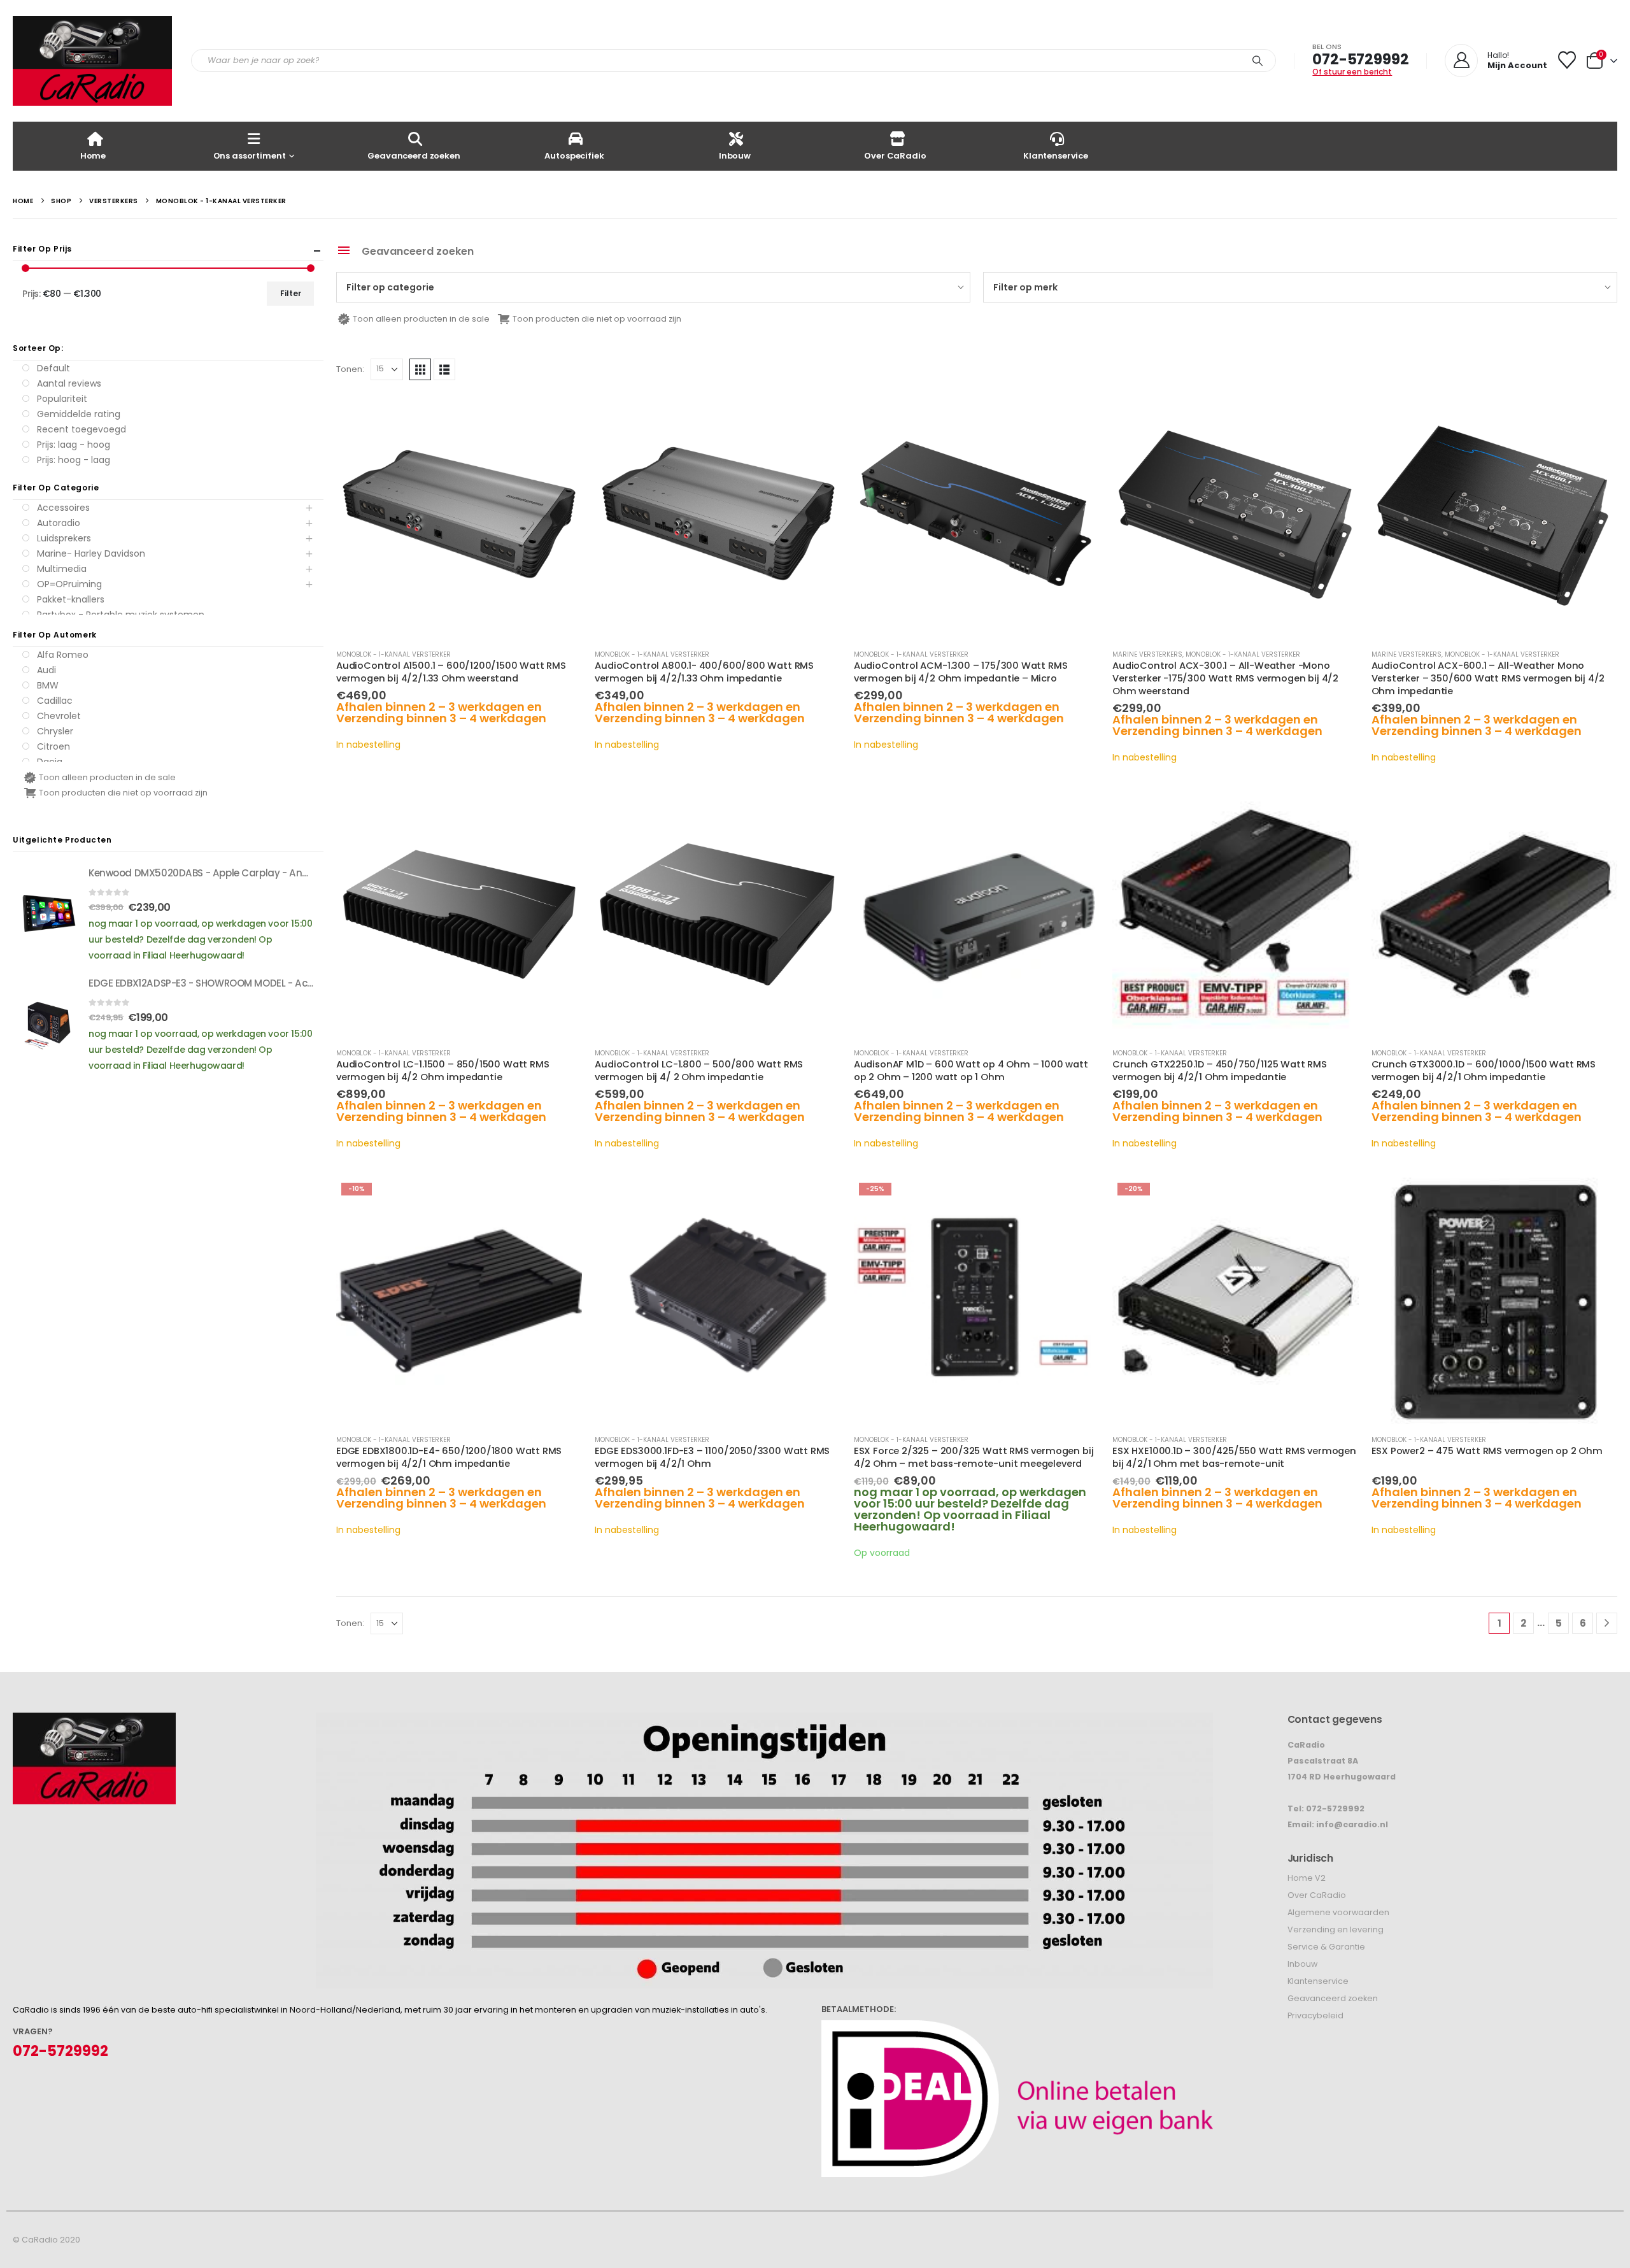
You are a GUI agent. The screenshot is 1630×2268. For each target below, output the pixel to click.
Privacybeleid (1315, 2015)
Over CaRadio (895, 156)
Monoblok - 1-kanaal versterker (393, 654)
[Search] (1258, 61)
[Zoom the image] (94, 1721)
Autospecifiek (574, 156)
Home (93, 156)
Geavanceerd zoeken (414, 156)
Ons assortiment (250, 156)
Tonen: (350, 369)
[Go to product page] (459, 516)
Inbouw (735, 156)
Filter (291, 293)
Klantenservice (1056, 156)
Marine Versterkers (1147, 654)
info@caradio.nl (1352, 1824)
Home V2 (1307, 1878)
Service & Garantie (1326, 1947)
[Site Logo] (92, 61)
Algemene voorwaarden (1338, 1912)
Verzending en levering (1336, 1929)
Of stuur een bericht (1352, 72)
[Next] (1607, 1623)
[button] (420, 369)
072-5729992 (1360, 59)
